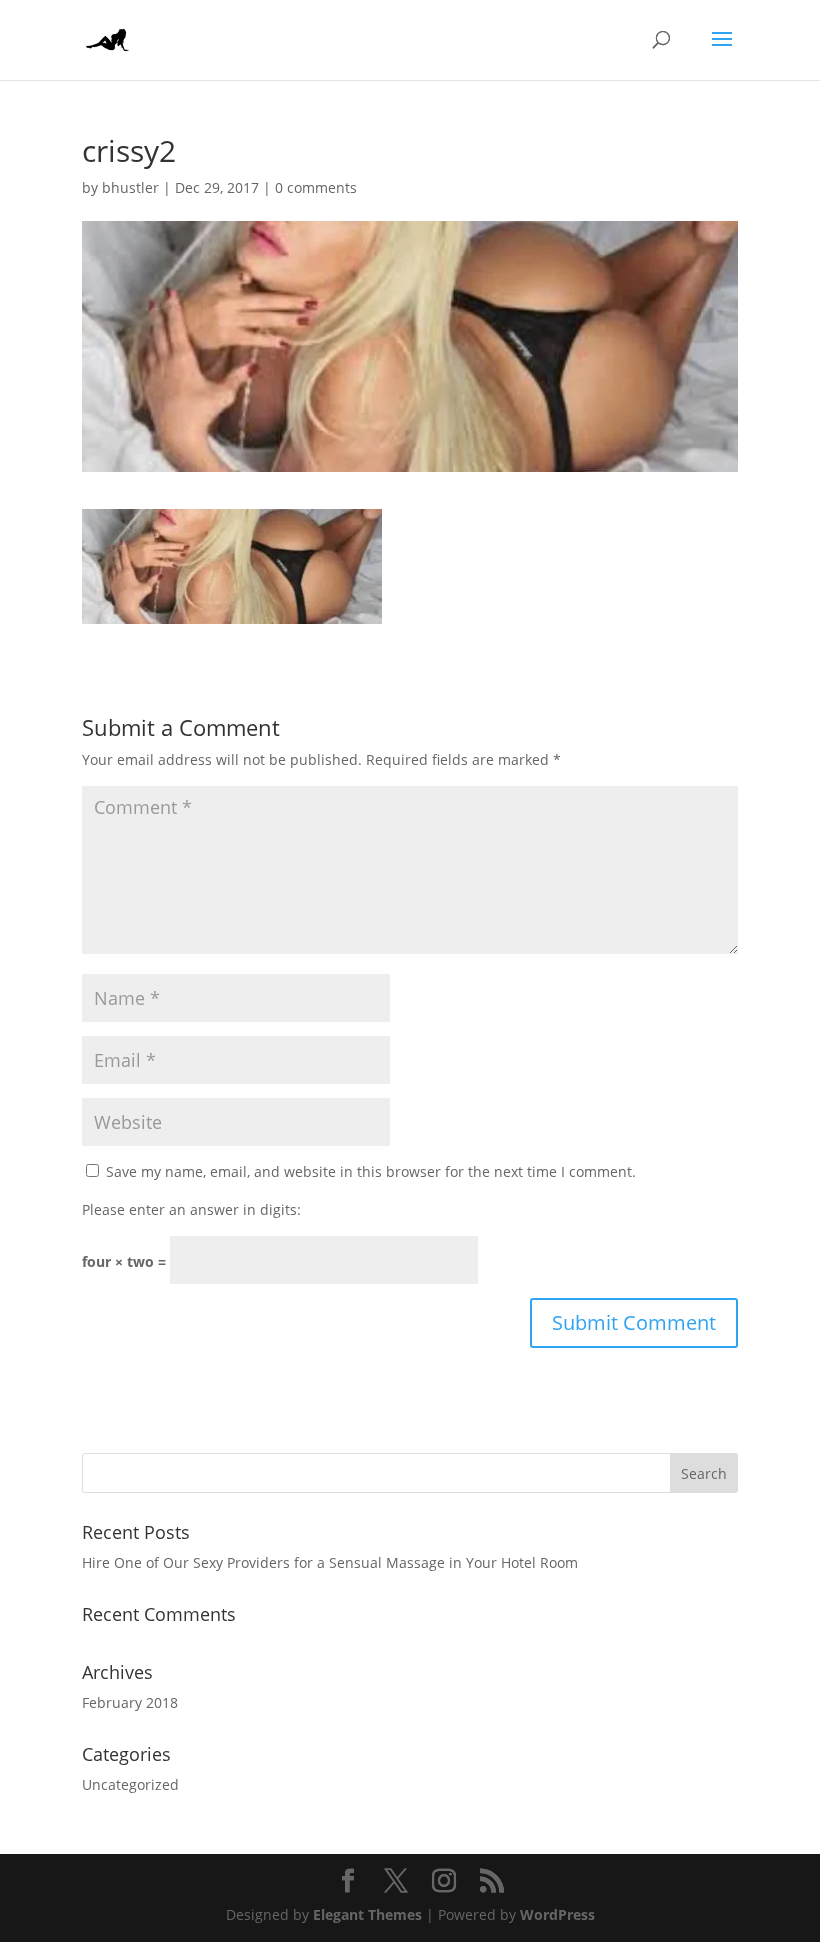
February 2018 (130, 1702)
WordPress (557, 1914)
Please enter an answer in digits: (191, 1209)
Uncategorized (130, 1784)
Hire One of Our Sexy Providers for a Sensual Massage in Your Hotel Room (330, 1562)
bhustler (130, 187)
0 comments (316, 187)
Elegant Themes (367, 1914)
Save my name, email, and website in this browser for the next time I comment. (371, 1171)
